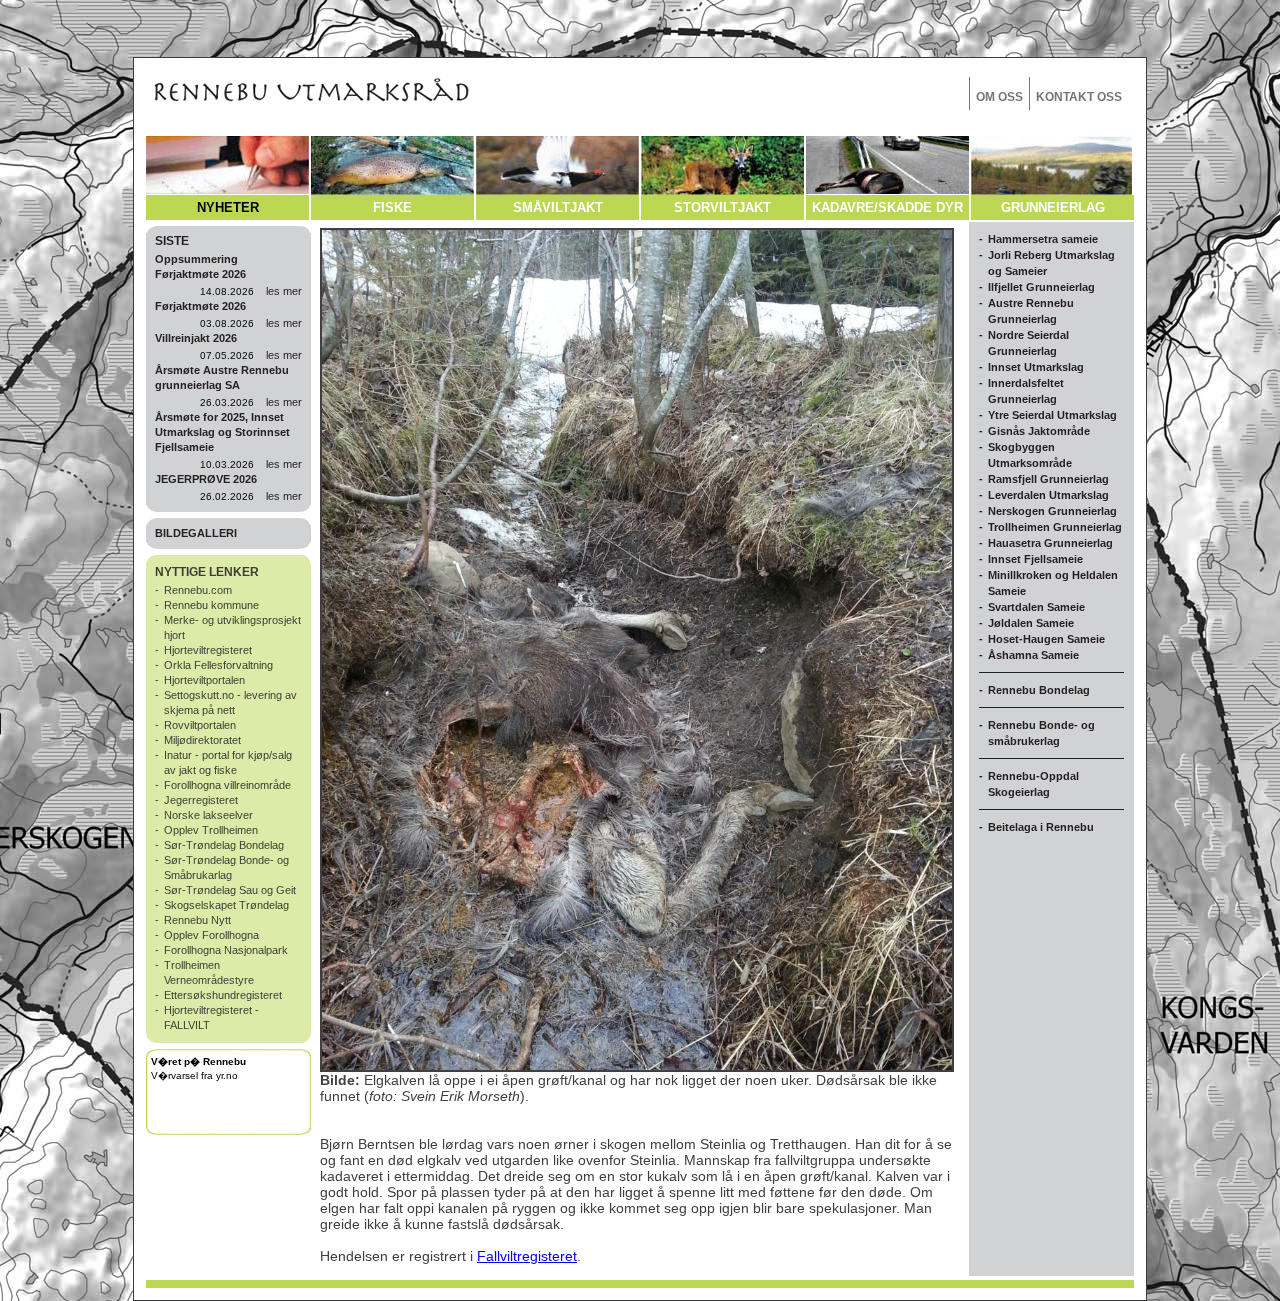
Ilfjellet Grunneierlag (1041, 287)
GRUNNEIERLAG (1053, 207)
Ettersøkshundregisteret (223, 995)
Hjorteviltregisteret (208, 650)
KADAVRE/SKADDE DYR (887, 207)
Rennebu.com (198, 590)
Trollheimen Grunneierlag (1055, 527)
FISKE (392, 207)
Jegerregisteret (201, 800)
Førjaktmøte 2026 (200, 306)
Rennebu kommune (211, 605)
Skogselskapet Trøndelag (226, 905)
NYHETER (228, 207)
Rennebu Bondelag (1039, 690)
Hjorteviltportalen (204, 680)
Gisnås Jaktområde (1039, 431)
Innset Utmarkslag (1036, 367)
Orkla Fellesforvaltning (218, 665)
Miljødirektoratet (202, 740)
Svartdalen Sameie (1036, 607)
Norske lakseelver (208, 815)
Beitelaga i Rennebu (1041, 827)
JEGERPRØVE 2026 (206, 479)
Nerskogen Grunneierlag (1052, 511)
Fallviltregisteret (527, 1256)
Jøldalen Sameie (1031, 623)
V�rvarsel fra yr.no (194, 1075)
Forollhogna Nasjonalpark (226, 950)
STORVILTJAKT (722, 207)
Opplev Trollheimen (211, 830)
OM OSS (999, 97)
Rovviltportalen (200, 725)
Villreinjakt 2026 (196, 338)
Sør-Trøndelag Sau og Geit (230, 890)
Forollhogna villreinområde (227, 785)
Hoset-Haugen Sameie (1046, 639)
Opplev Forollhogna (211, 935)
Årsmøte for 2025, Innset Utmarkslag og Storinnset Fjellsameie (222, 432)
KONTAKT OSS (1079, 97)
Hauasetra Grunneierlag (1050, 543)
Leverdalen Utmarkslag (1048, 495)
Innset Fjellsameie (1035, 559)
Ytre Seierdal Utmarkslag (1052, 415)
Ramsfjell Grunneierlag (1048, 479)
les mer (284, 291)
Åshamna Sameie (1033, 655)
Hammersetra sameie (1043, 239)
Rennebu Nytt (197, 920)
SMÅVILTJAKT (558, 207)
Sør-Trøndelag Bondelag (224, 845)
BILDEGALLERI (196, 533)
